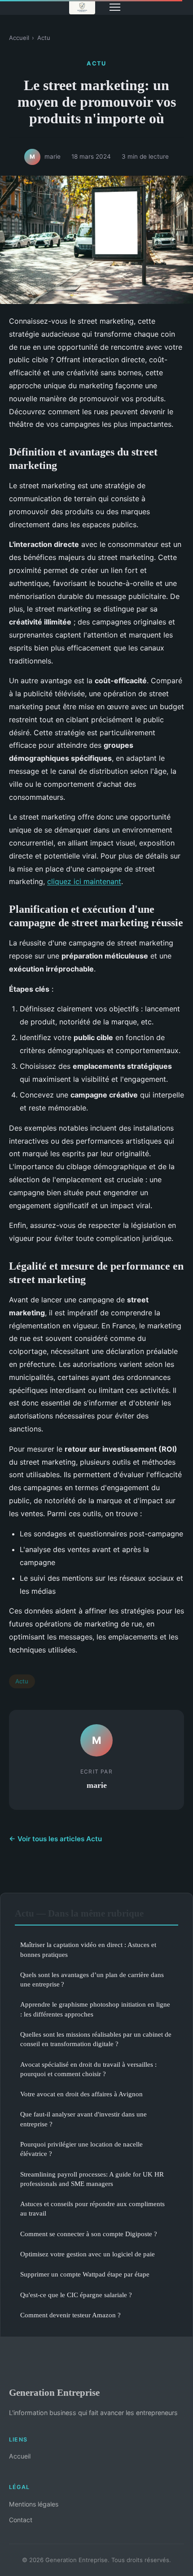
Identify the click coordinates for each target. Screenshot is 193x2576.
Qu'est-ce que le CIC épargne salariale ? (76, 2295)
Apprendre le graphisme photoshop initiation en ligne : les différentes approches (95, 2009)
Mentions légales (34, 2504)
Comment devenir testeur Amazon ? (70, 2315)
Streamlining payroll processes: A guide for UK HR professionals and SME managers (92, 2179)
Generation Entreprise (54, 2392)
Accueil (19, 38)
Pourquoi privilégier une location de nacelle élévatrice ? (81, 2149)
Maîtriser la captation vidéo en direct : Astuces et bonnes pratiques (88, 1949)
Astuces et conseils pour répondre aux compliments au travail (92, 2208)
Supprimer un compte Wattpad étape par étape (85, 2274)
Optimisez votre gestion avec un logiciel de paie (88, 2254)
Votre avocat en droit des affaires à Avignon (81, 2094)
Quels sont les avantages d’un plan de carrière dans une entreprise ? (92, 1979)
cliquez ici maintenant (84, 881)
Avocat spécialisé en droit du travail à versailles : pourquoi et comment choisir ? (88, 2069)
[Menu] (115, 7)
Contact (21, 2520)
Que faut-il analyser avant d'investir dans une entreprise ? (83, 2119)
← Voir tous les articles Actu (55, 1839)
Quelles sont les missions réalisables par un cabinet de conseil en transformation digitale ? (96, 2039)
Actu (44, 38)
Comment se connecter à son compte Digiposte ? (89, 2234)
